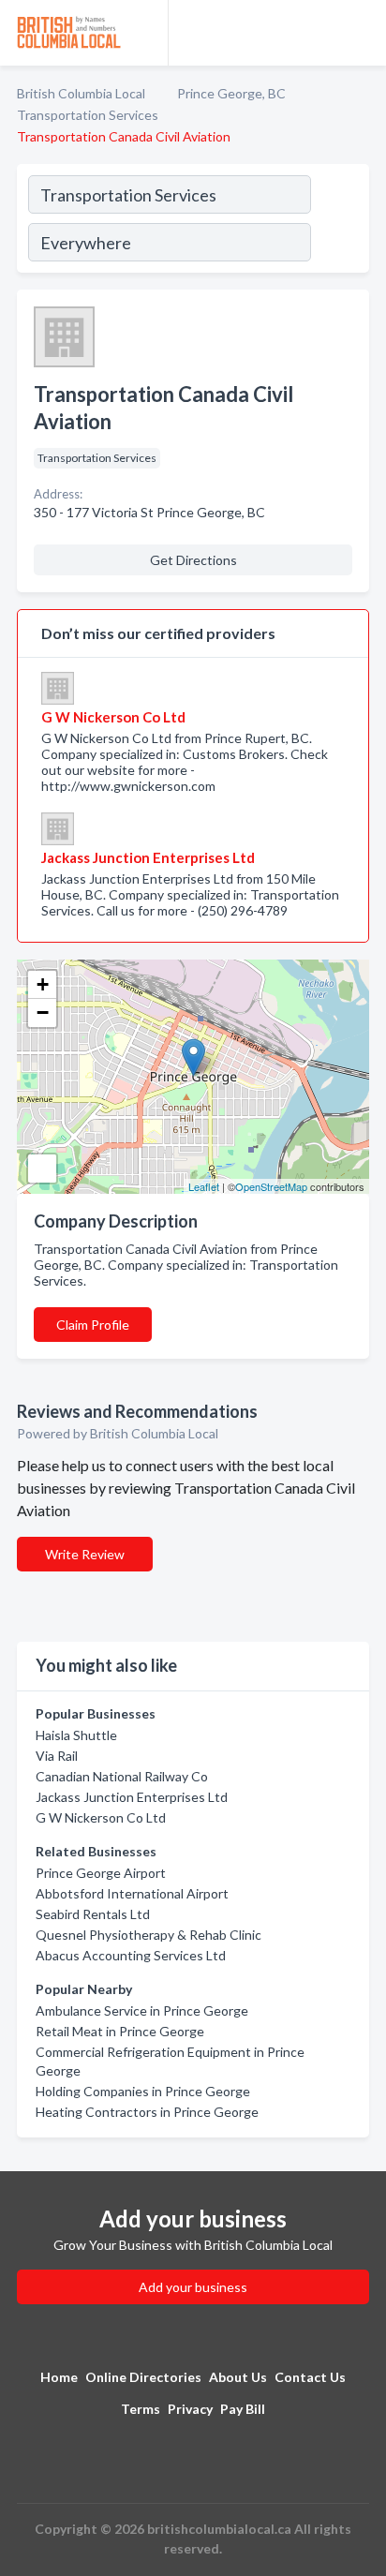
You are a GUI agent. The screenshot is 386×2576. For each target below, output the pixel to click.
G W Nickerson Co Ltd (101, 1817)
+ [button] (43, 984)
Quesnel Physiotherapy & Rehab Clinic (148, 1935)
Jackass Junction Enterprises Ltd (132, 1797)
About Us (238, 2377)
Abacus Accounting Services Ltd (131, 1955)
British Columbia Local (81, 93)
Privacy (190, 2409)
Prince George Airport (101, 1873)
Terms (141, 2409)
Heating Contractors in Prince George (147, 2112)
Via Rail (57, 1756)
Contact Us (310, 2377)
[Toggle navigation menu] (361, 33)
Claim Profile (93, 1325)
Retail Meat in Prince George (120, 2031)
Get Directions (193, 560)
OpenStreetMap (271, 1186)
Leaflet (204, 1186)
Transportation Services (88, 115)
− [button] (43, 1013)
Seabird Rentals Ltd (93, 1914)
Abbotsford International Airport (132, 1893)
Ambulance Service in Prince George (142, 2010)
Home (59, 2377)
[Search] (339, 221)
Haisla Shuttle (76, 1735)
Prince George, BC (231, 93)
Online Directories (143, 2377)
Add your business (193, 2287)
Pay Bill (243, 2409)
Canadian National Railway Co (122, 1776)
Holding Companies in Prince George (143, 2091)
